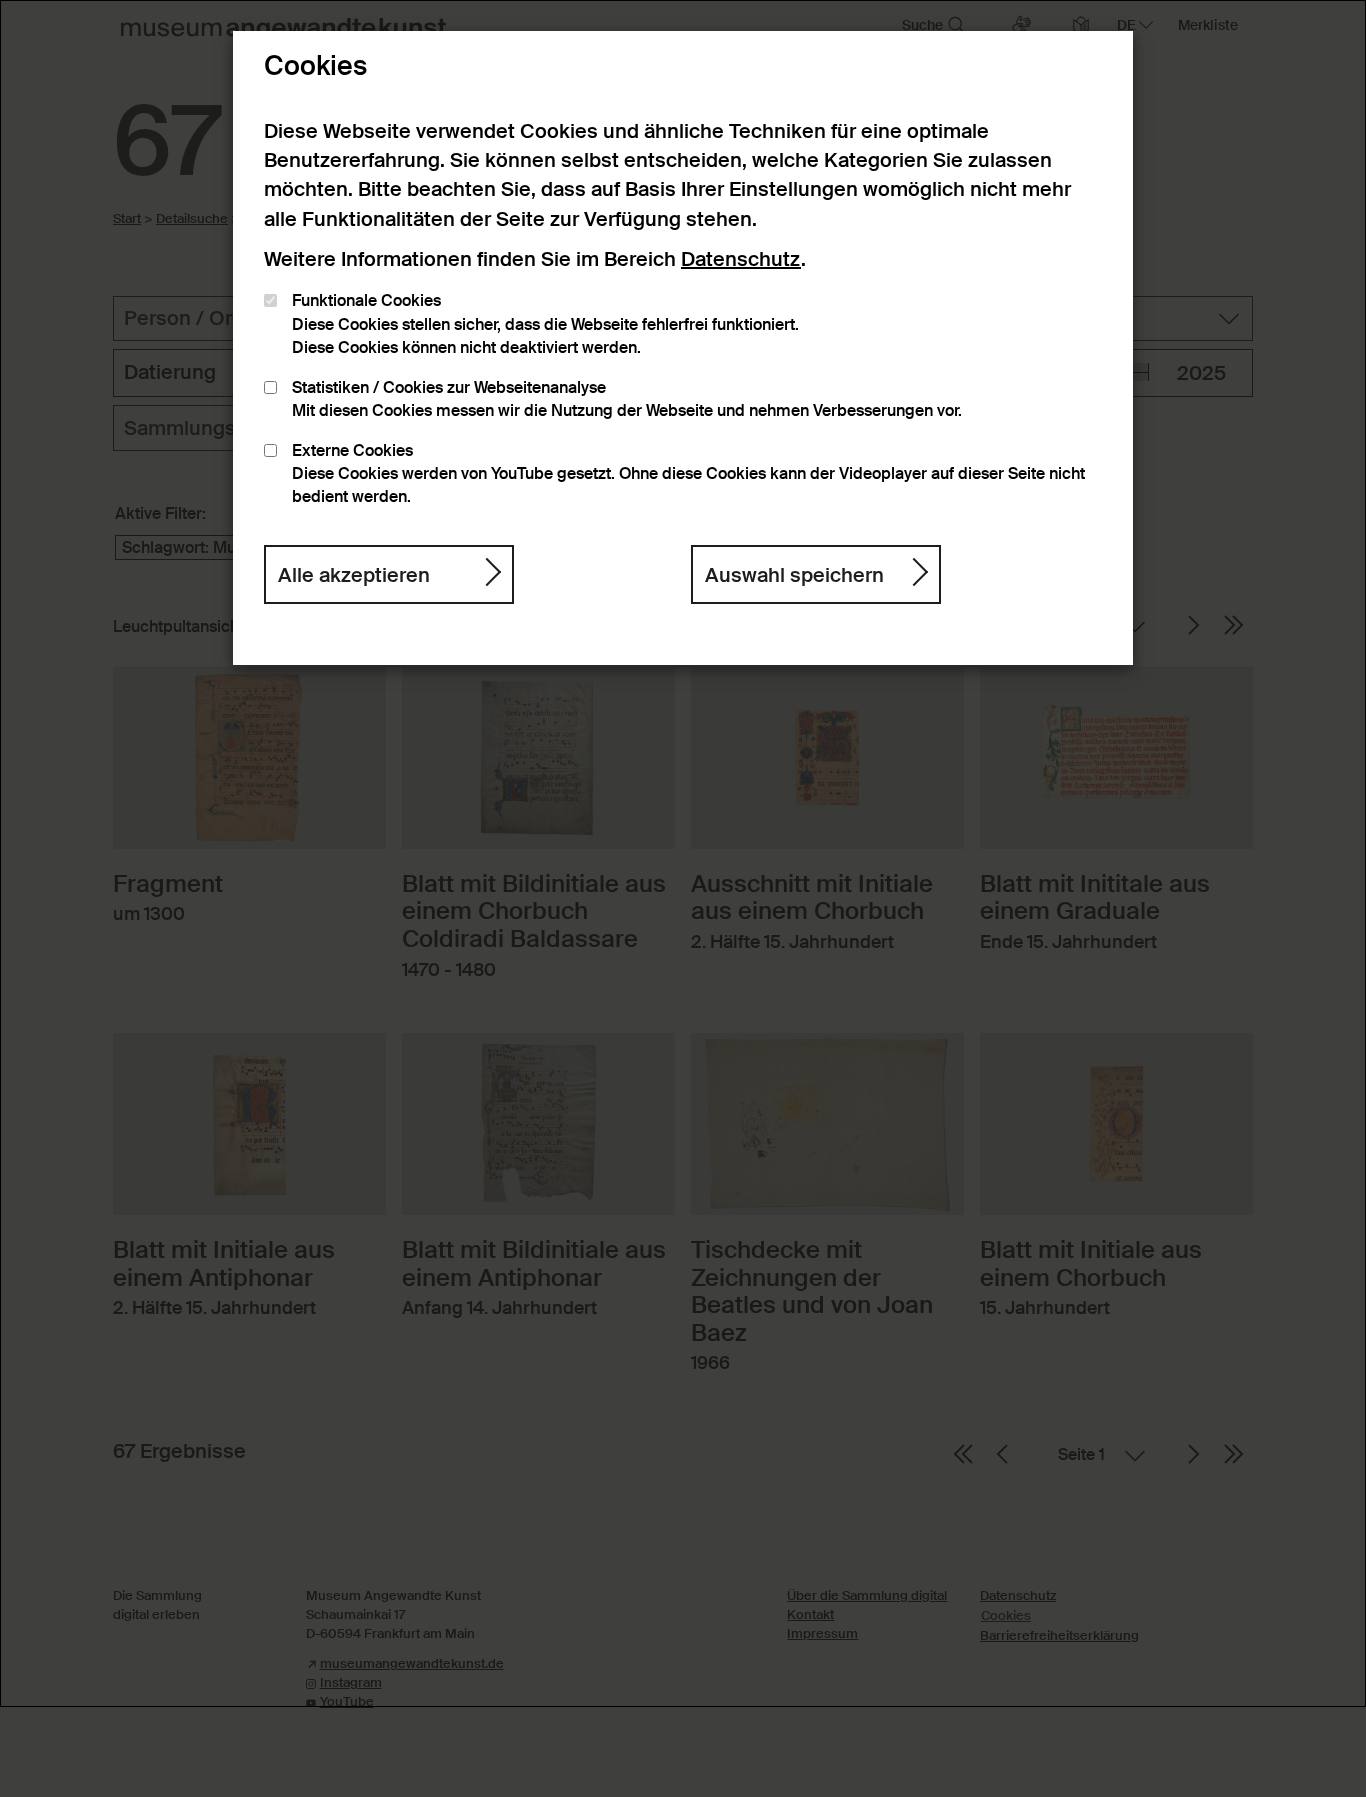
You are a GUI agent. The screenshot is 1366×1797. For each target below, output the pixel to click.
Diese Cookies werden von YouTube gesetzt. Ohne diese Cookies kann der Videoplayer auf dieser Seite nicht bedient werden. (688, 474)
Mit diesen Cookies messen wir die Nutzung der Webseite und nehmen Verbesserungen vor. (627, 399)
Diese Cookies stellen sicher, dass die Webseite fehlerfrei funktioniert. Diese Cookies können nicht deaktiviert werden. (545, 324)
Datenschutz (741, 259)
